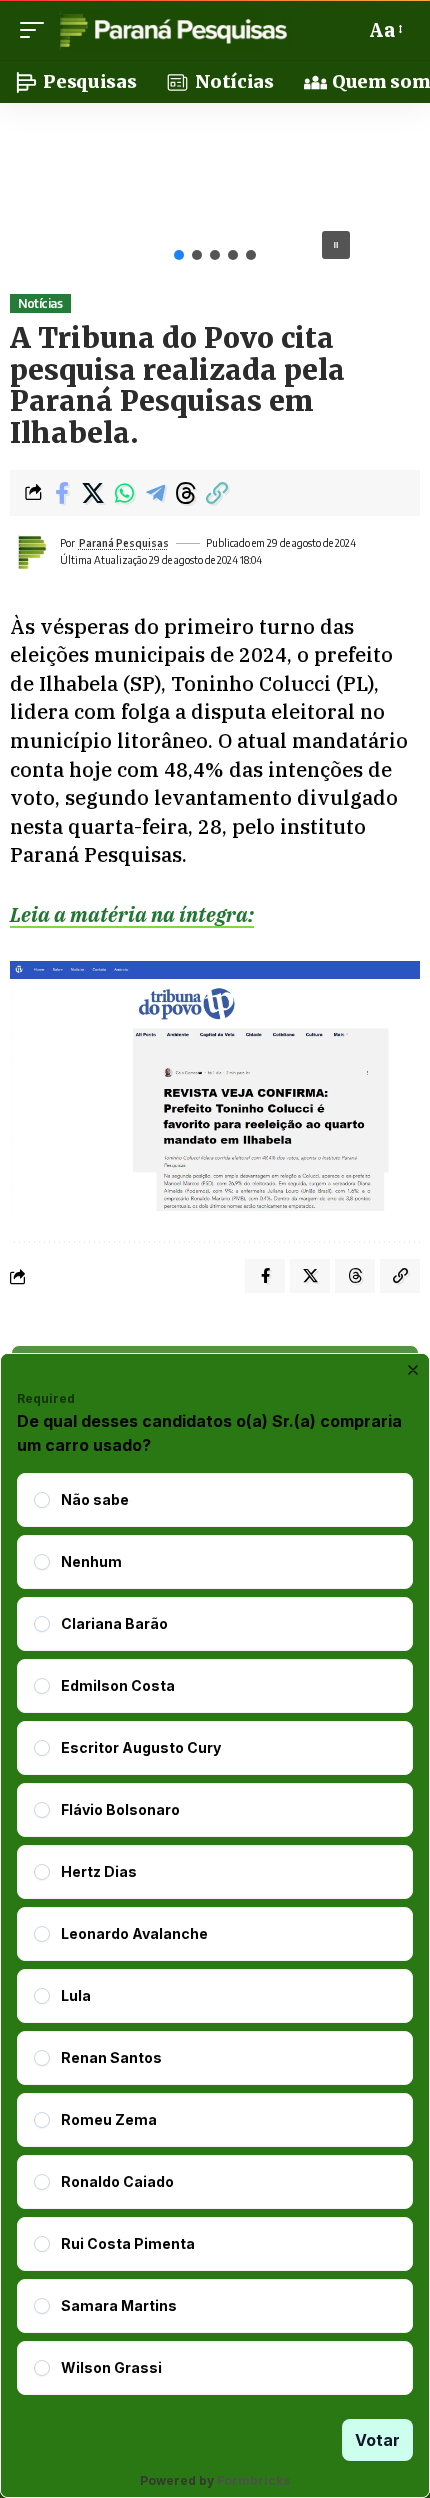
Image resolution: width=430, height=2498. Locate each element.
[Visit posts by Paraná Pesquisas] (31, 552)
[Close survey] (413, 1370)
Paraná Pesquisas (124, 543)
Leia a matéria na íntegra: (132, 914)
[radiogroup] (215, 1934)
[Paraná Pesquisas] (172, 30)
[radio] (42, 1500)
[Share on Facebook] (62, 493)
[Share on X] (93, 493)
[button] (37, 30)
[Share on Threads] (186, 493)
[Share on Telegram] (155, 493)
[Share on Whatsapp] (124, 493)
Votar (377, 2440)
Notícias (40, 303)
